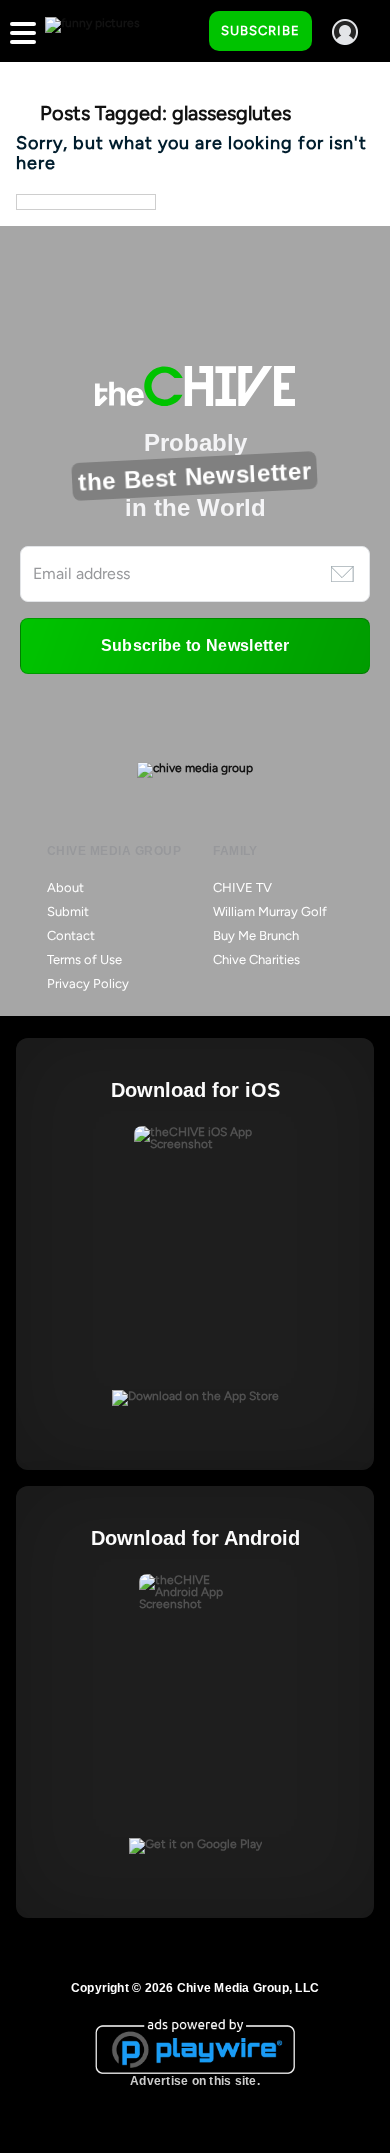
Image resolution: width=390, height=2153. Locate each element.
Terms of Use (84, 959)
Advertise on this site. (195, 2081)
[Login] (345, 32)
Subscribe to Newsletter (195, 645)
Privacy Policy (88, 983)
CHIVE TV (242, 887)
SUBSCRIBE (260, 30)
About (65, 887)
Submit (68, 911)
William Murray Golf (270, 911)
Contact (71, 935)
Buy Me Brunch (256, 935)
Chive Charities (256, 959)
